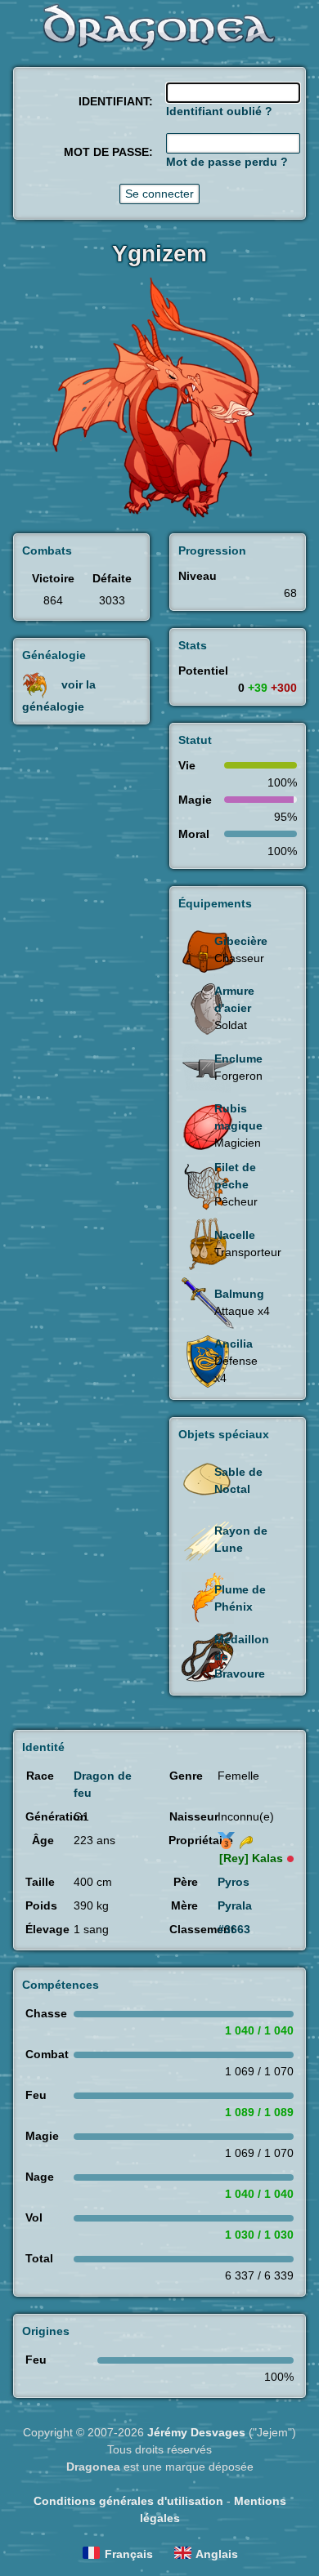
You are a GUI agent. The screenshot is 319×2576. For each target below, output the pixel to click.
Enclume (238, 1058)
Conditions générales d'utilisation (128, 2501)
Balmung (239, 1294)
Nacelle (235, 1235)
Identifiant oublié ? (219, 111)
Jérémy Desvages (196, 2432)
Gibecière (241, 941)
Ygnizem (159, 254)
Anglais (217, 2554)
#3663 (234, 1929)
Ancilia (234, 1344)
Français (129, 2554)
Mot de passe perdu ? (227, 162)
